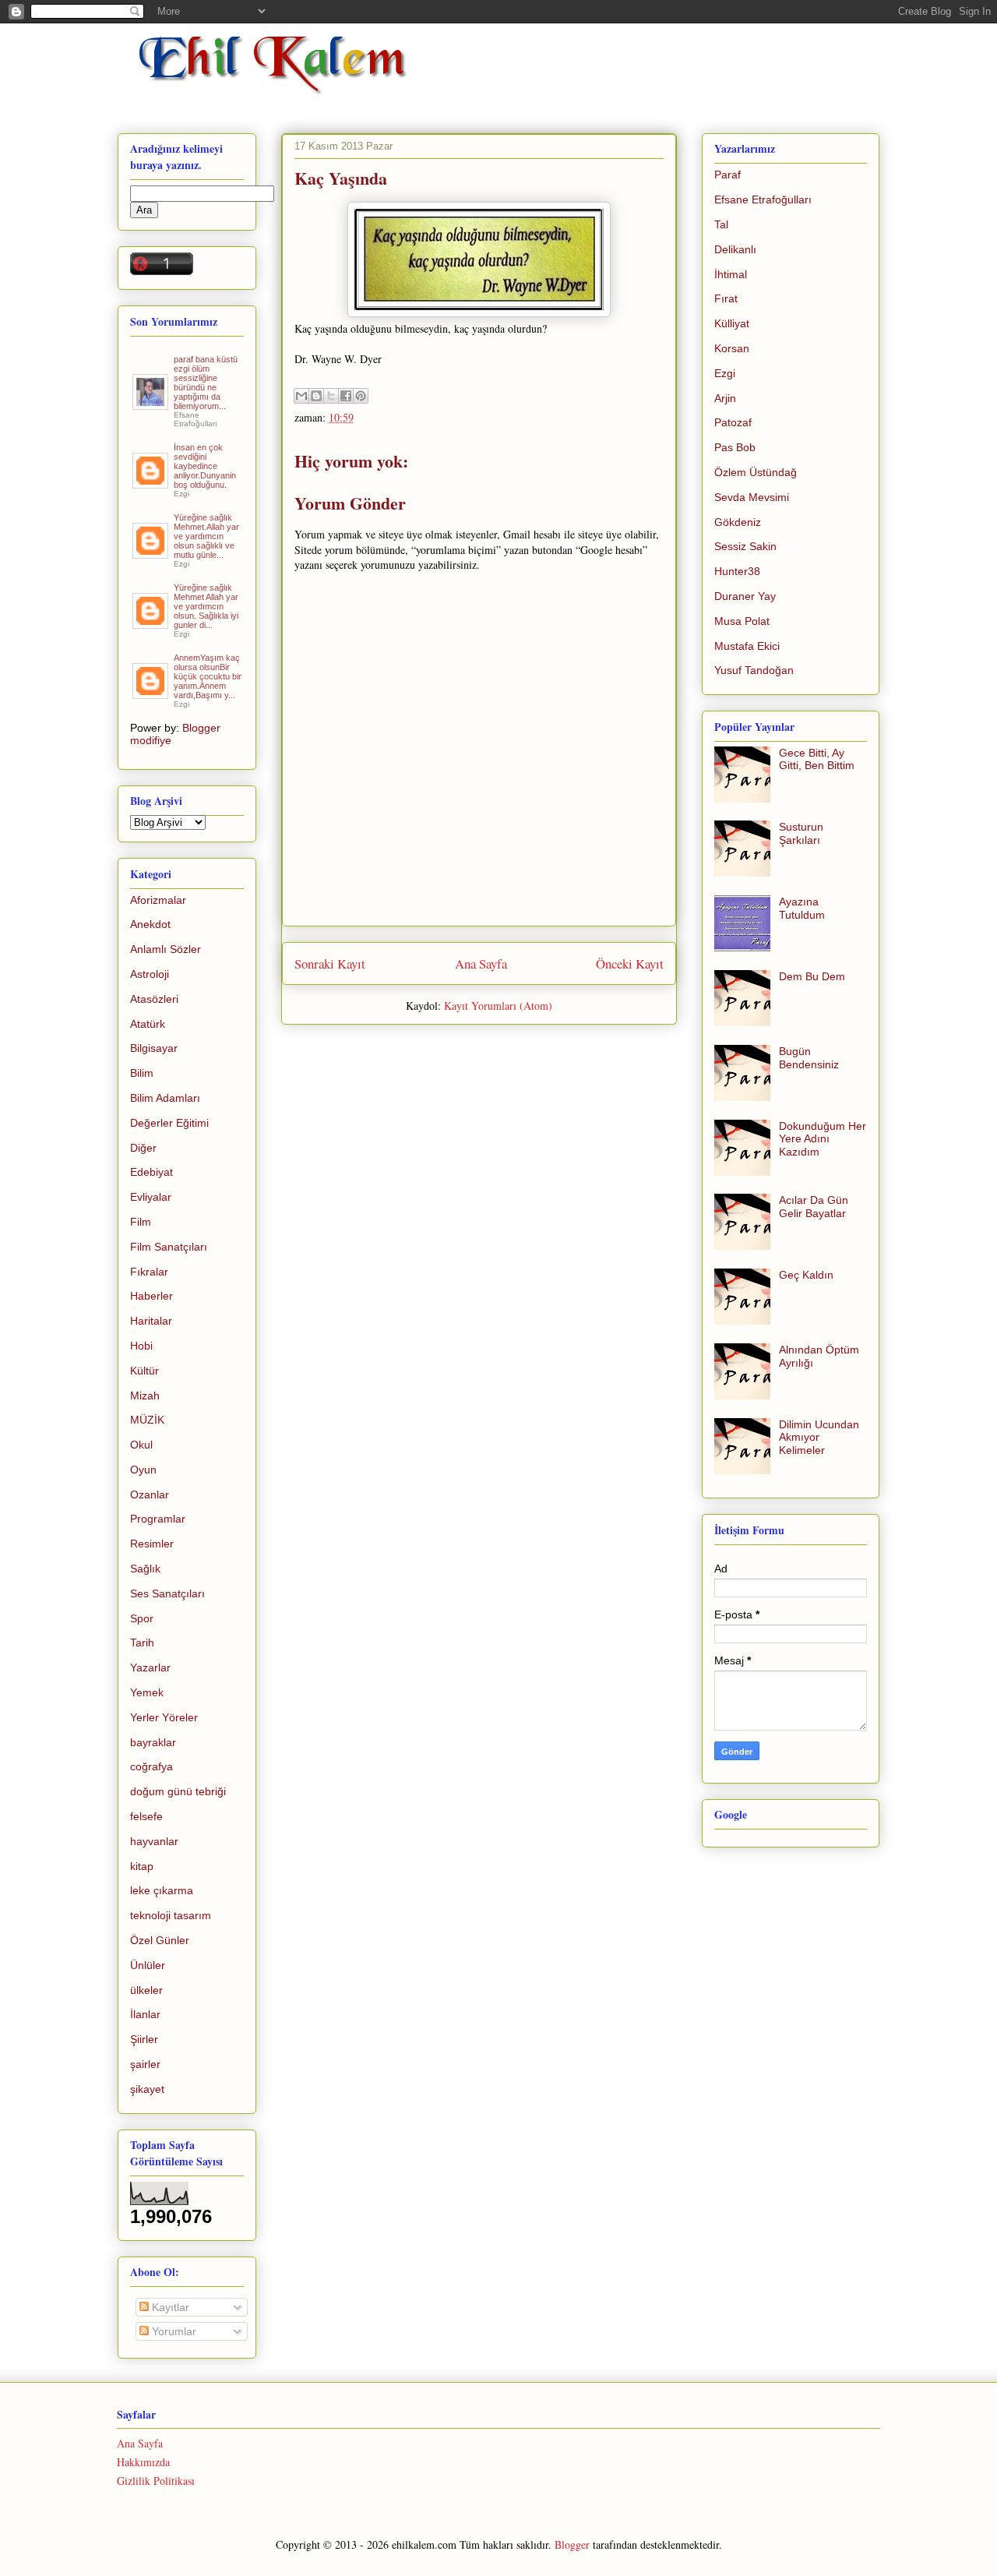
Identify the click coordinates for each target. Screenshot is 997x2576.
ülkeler (146, 1990)
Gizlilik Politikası (156, 2481)
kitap (142, 1866)
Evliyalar (151, 1197)
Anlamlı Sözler (166, 949)
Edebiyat (151, 1172)
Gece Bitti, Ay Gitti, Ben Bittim (817, 759)
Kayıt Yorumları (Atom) (498, 1006)
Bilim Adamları (165, 1098)
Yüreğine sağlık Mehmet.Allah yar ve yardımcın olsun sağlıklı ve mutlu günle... (206, 536)
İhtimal (731, 274)
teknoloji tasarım (171, 1915)
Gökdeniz (738, 522)
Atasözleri (154, 999)
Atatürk (148, 1024)
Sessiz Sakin (745, 546)
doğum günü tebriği (178, 1791)
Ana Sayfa (481, 963)
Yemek (147, 1692)
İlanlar (145, 2014)
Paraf (727, 175)
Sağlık (145, 1569)
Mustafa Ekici (747, 646)
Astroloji (150, 974)
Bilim (142, 1073)
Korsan (732, 348)
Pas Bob (735, 447)
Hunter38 (737, 571)
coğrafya (151, 1766)
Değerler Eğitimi (169, 1123)
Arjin (725, 398)
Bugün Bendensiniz (809, 1058)
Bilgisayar (154, 1048)
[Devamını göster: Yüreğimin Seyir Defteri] (151, 404)
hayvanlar (154, 1841)
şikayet (147, 2089)
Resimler (152, 1544)
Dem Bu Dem (812, 976)
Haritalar (151, 1321)
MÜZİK (147, 1420)
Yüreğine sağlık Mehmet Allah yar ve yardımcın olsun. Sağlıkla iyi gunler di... (206, 606)
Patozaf (733, 422)
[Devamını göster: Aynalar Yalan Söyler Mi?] (151, 482)
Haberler (151, 1296)
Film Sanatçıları (169, 1247)
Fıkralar (149, 1272)
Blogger (572, 2544)
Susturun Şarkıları (801, 833)
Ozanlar (150, 1494)
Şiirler (144, 2039)
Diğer (143, 1148)
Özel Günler (160, 1940)
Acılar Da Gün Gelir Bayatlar (814, 1207)
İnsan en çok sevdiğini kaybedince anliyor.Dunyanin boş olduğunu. (205, 466)
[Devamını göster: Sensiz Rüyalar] (151, 552)
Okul (141, 1445)
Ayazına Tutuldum (802, 908)
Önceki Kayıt (630, 963)
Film (141, 1222)
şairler (145, 2064)
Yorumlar (173, 2331)
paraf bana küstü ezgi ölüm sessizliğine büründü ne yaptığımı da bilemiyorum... (206, 383)
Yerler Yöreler (164, 1717)
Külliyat (732, 323)
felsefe (146, 1816)
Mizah (145, 1396)
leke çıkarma (162, 1890)
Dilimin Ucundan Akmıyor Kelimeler (819, 1438)
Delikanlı (735, 249)
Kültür (144, 1371)
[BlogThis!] (316, 396)
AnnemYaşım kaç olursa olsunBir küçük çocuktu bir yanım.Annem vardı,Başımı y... (208, 676)
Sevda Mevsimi (752, 497)
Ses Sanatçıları (167, 1593)
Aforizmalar (158, 900)
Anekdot (150, 924)
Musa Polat (742, 621)
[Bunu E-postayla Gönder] (301, 396)
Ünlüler (148, 1965)
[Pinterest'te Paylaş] (361, 396)
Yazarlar (150, 1667)
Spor (142, 1618)
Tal (721, 224)
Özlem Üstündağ (756, 472)
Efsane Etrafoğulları (763, 199)
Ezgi (725, 373)
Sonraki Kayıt (330, 963)
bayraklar (153, 1742)
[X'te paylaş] (331, 396)
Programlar (158, 1519)
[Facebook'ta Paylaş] (346, 396)
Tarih (142, 1643)
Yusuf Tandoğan (754, 670)
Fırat (726, 298)
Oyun (143, 1470)
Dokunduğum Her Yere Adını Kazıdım (823, 1139)
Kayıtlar (169, 2307)
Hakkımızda (143, 2462)
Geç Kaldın (806, 1275)
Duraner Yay (745, 596)
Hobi (141, 1346)
